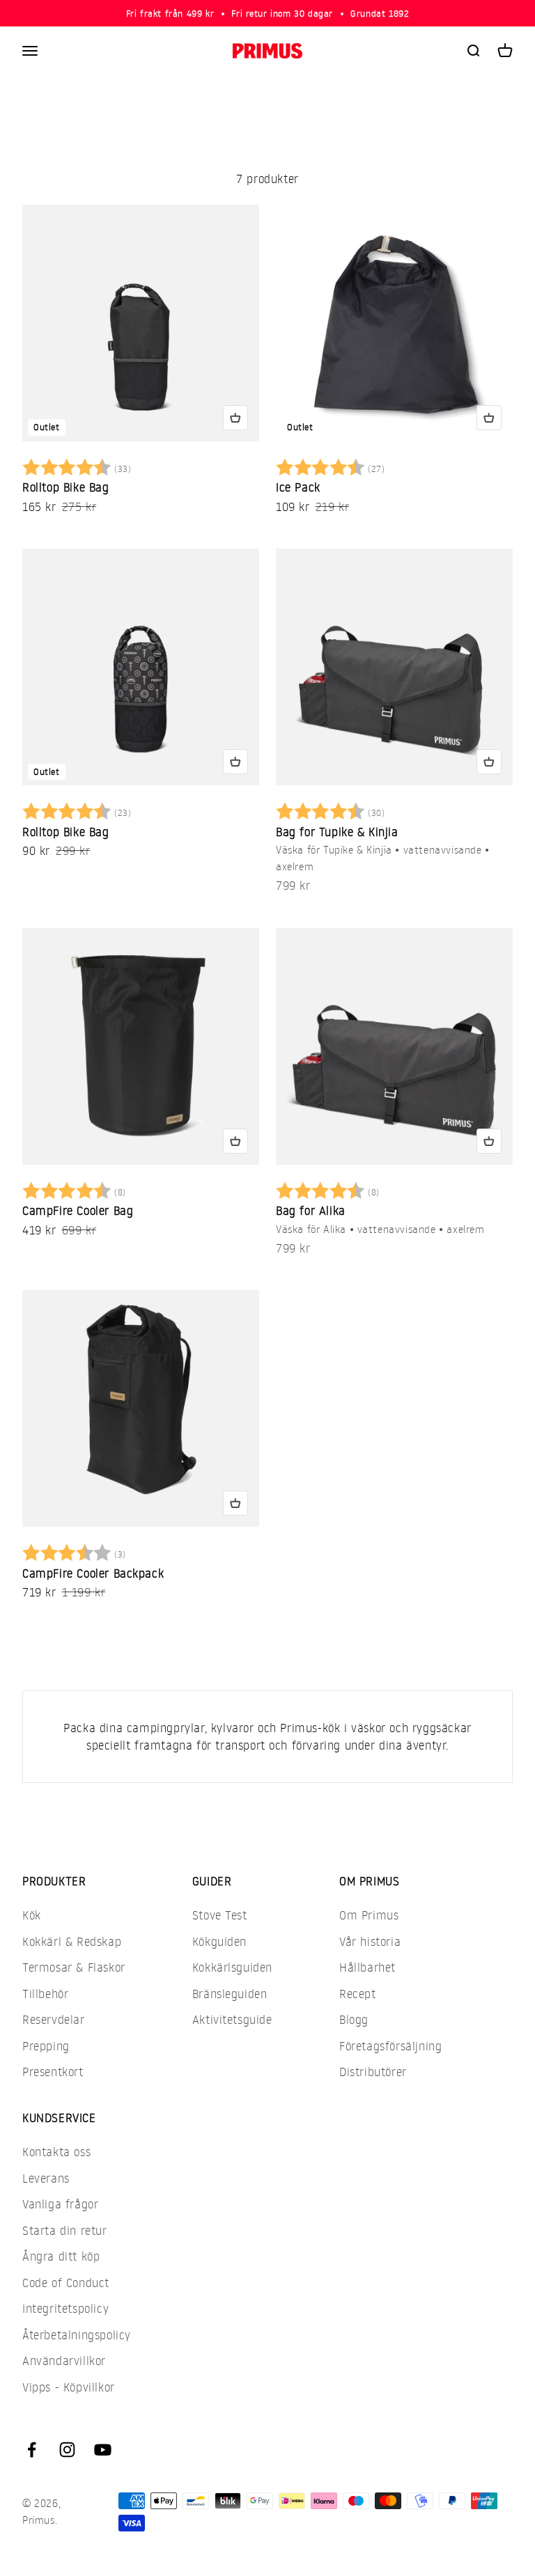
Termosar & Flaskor (74, 1967)
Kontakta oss (56, 2152)
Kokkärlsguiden (232, 1967)
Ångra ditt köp (61, 2256)
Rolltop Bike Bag (66, 487)
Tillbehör (45, 1994)
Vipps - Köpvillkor (69, 2387)
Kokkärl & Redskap (72, 1941)
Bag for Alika (311, 1210)
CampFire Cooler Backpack (93, 1573)
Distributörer (373, 2072)
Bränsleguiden (230, 1994)
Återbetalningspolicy (77, 2335)
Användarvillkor (64, 2361)
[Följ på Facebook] (32, 2450)
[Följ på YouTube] (103, 2450)
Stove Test (220, 1915)
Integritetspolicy (65, 2308)
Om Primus (369, 1915)
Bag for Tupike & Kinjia (337, 832)
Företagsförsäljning (390, 2046)
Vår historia (370, 1941)
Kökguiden (219, 1941)
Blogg (354, 2019)
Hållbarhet (367, 1967)
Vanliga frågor (60, 2204)
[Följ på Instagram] (67, 2450)
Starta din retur (65, 2230)
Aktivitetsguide (232, 2019)
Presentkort (53, 2072)
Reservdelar (54, 2019)
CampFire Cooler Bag (78, 1210)
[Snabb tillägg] (235, 418)
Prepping (46, 2046)
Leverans (46, 2178)
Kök (32, 1915)
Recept (358, 1994)
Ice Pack (298, 487)
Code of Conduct (66, 2283)
